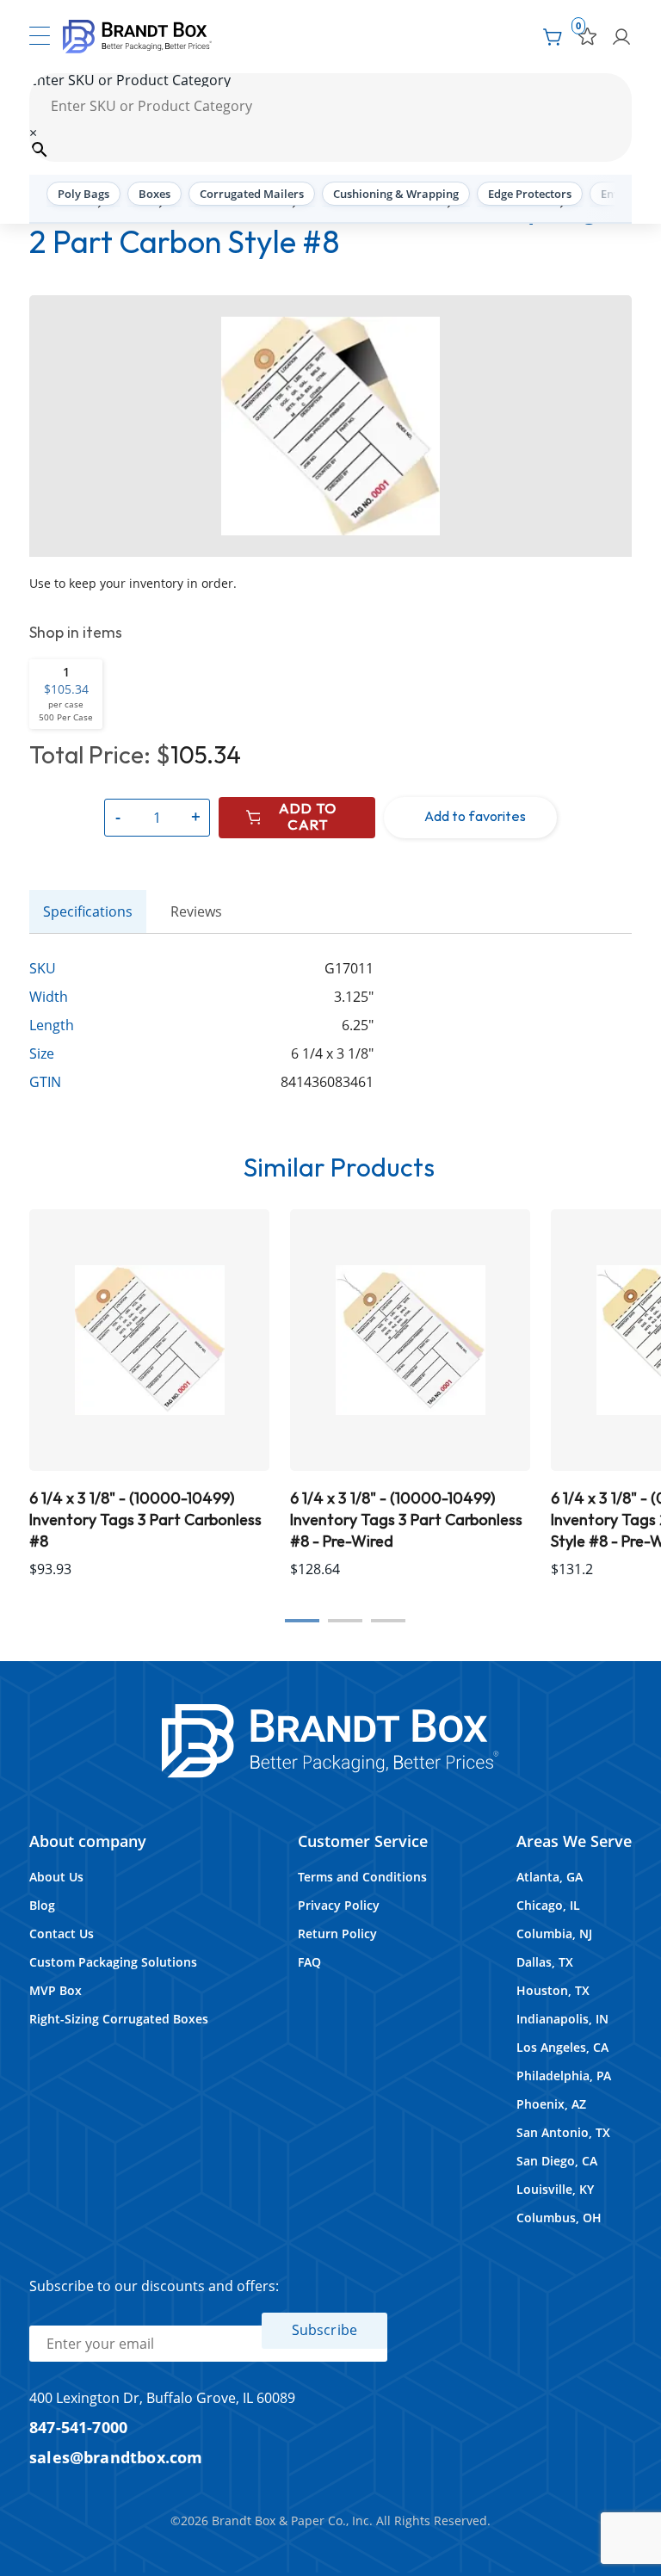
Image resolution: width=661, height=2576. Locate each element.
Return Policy (337, 1934)
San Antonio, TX (563, 2132)
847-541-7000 (78, 2427)
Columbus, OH (559, 2218)
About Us (56, 1877)
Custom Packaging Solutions (113, 1962)
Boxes (154, 194)
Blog (42, 1905)
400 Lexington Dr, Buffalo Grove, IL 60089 (162, 2398)
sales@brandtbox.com (116, 2457)
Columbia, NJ (554, 1934)
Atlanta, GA (550, 1877)
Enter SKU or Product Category (130, 80)
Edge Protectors (530, 194)
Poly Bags (83, 194)
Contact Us (62, 1934)
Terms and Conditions (362, 1877)
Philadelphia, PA (564, 2076)
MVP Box (56, 1990)
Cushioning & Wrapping (396, 194)
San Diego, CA (557, 2161)
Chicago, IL (548, 1905)
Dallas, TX (545, 1962)
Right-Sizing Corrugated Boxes (119, 2019)
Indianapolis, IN (562, 2019)
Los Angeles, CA (562, 2047)
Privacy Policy (339, 1905)
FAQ (309, 1962)
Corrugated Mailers (252, 194)
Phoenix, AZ (551, 2104)
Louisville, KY (555, 2189)
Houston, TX (553, 1990)
